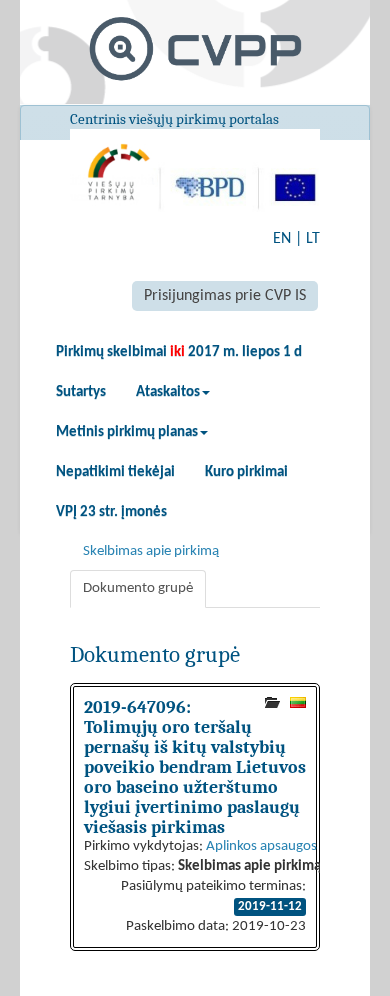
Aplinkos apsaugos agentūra (290, 846)
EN (282, 239)
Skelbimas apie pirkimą (151, 551)
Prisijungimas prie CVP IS (225, 296)
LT (313, 239)
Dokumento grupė (138, 588)
